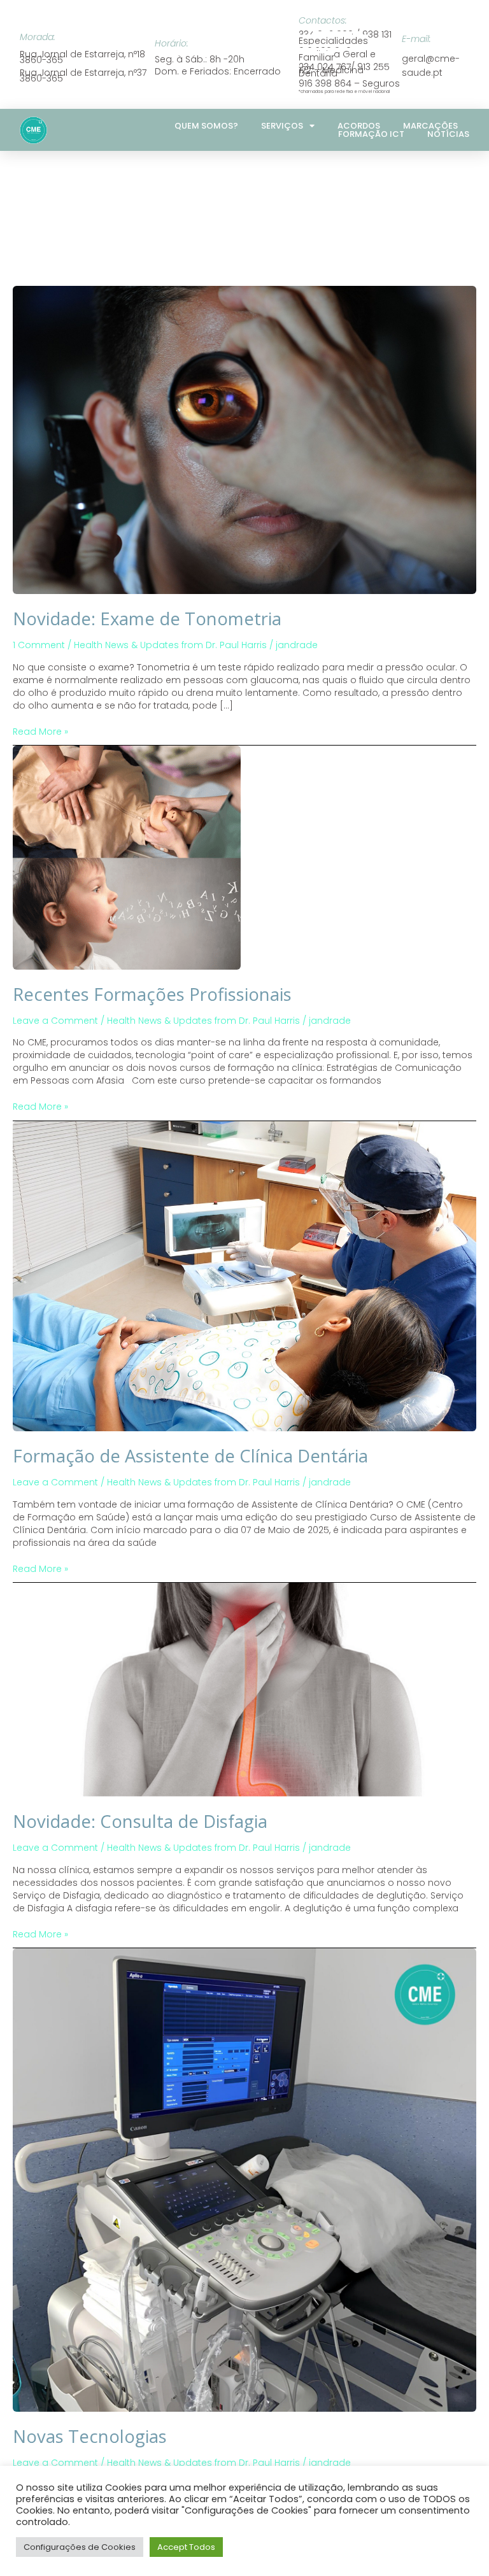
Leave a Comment (55, 1021)
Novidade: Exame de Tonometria (147, 619)
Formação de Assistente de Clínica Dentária (190, 1456)
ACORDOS (359, 126)
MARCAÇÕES (430, 126)
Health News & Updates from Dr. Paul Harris (170, 645)
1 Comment (39, 645)
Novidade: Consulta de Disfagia (140, 1821)
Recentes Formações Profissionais (152, 994)
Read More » (40, 732)
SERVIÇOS (282, 126)
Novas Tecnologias (90, 2436)
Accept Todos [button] (186, 2547)
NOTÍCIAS (448, 134)
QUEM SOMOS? (206, 126)
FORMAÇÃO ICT (371, 134)
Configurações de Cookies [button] (80, 2547)
